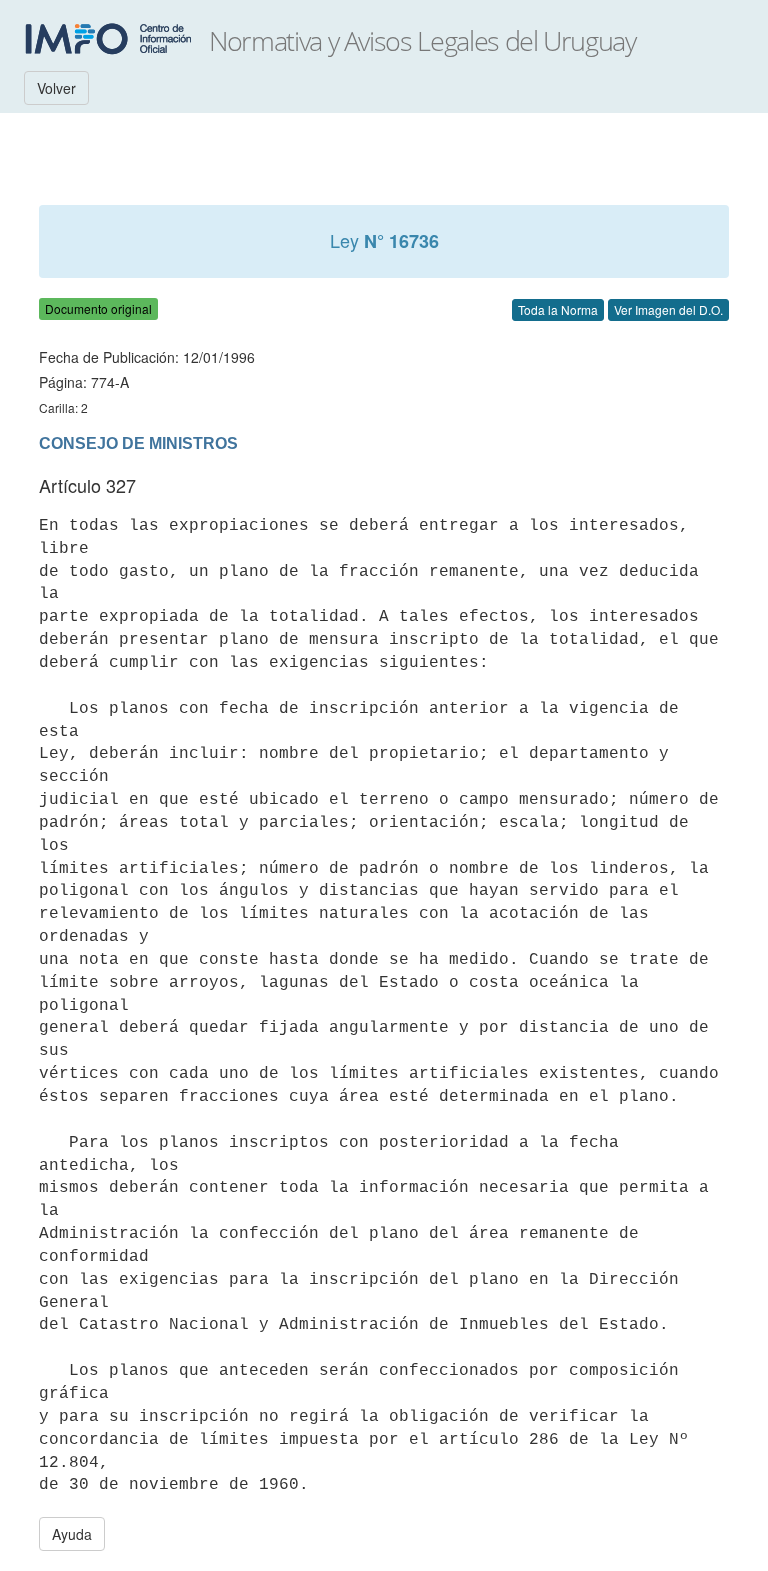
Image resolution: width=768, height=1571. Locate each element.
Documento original (98, 308)
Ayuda (72, 1534)
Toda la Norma (558, 309)
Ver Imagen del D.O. (668, 309)
